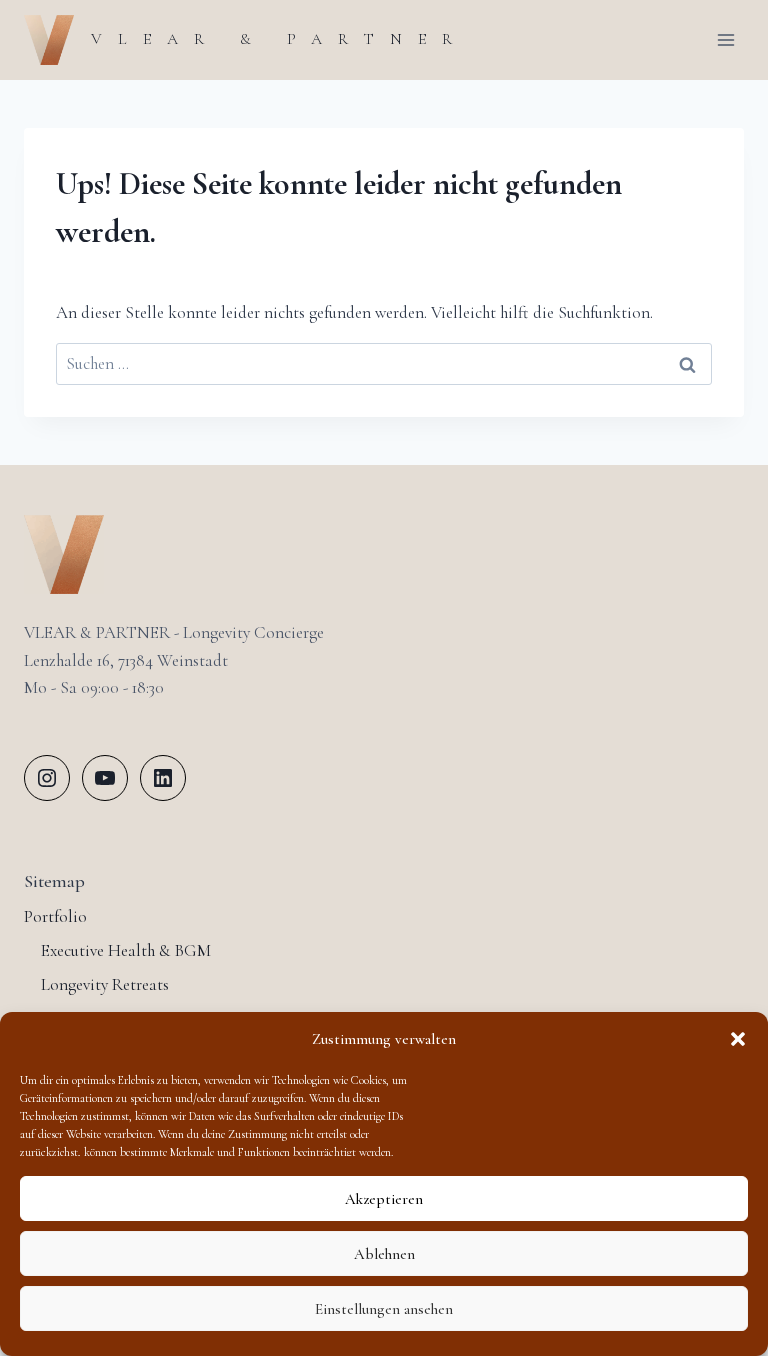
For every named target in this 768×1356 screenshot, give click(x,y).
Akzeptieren (384, 1199)
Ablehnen (384, 1254)
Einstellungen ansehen (384, 1309)
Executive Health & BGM (126, 950)
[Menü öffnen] (725, 39)
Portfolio (55, 916)
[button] (738, 1039)
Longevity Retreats (105, 984)
